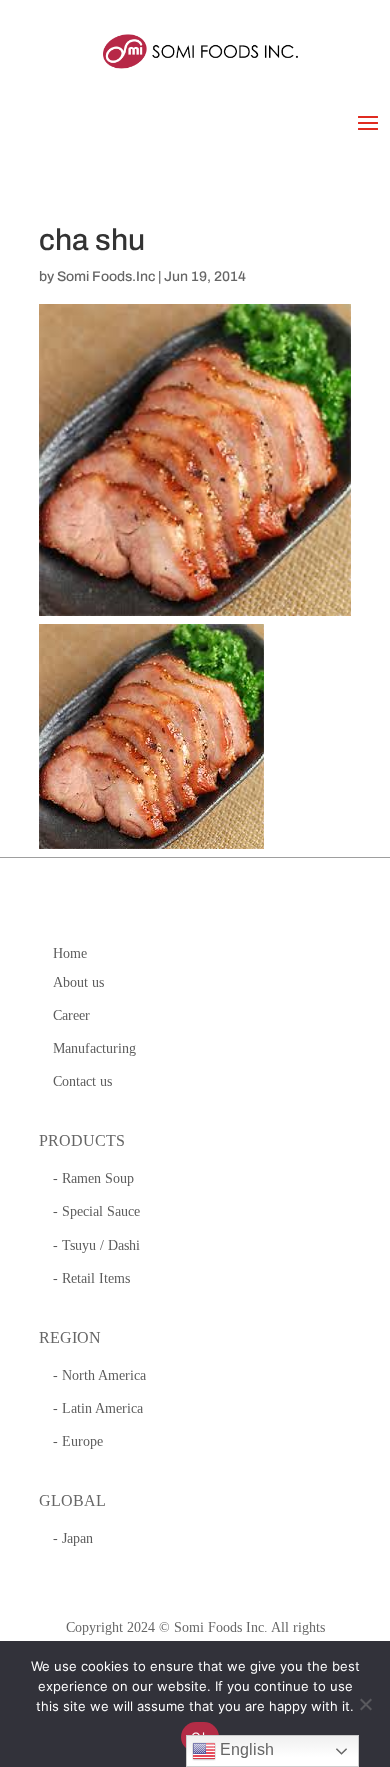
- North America (99, 1375)
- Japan (73, 1538)
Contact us (82, 1081)
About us (78, 982)
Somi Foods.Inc (106, 276)
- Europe (78, 1441)
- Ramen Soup (93, 1178)
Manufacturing (94, 1048)
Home (70, 953)
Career (71, 1015)
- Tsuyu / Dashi (96, 1245)
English (245, 1749)
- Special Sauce (96, 1211)
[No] (365, 1704)
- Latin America (98, 1408)
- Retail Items (91, 1278)
